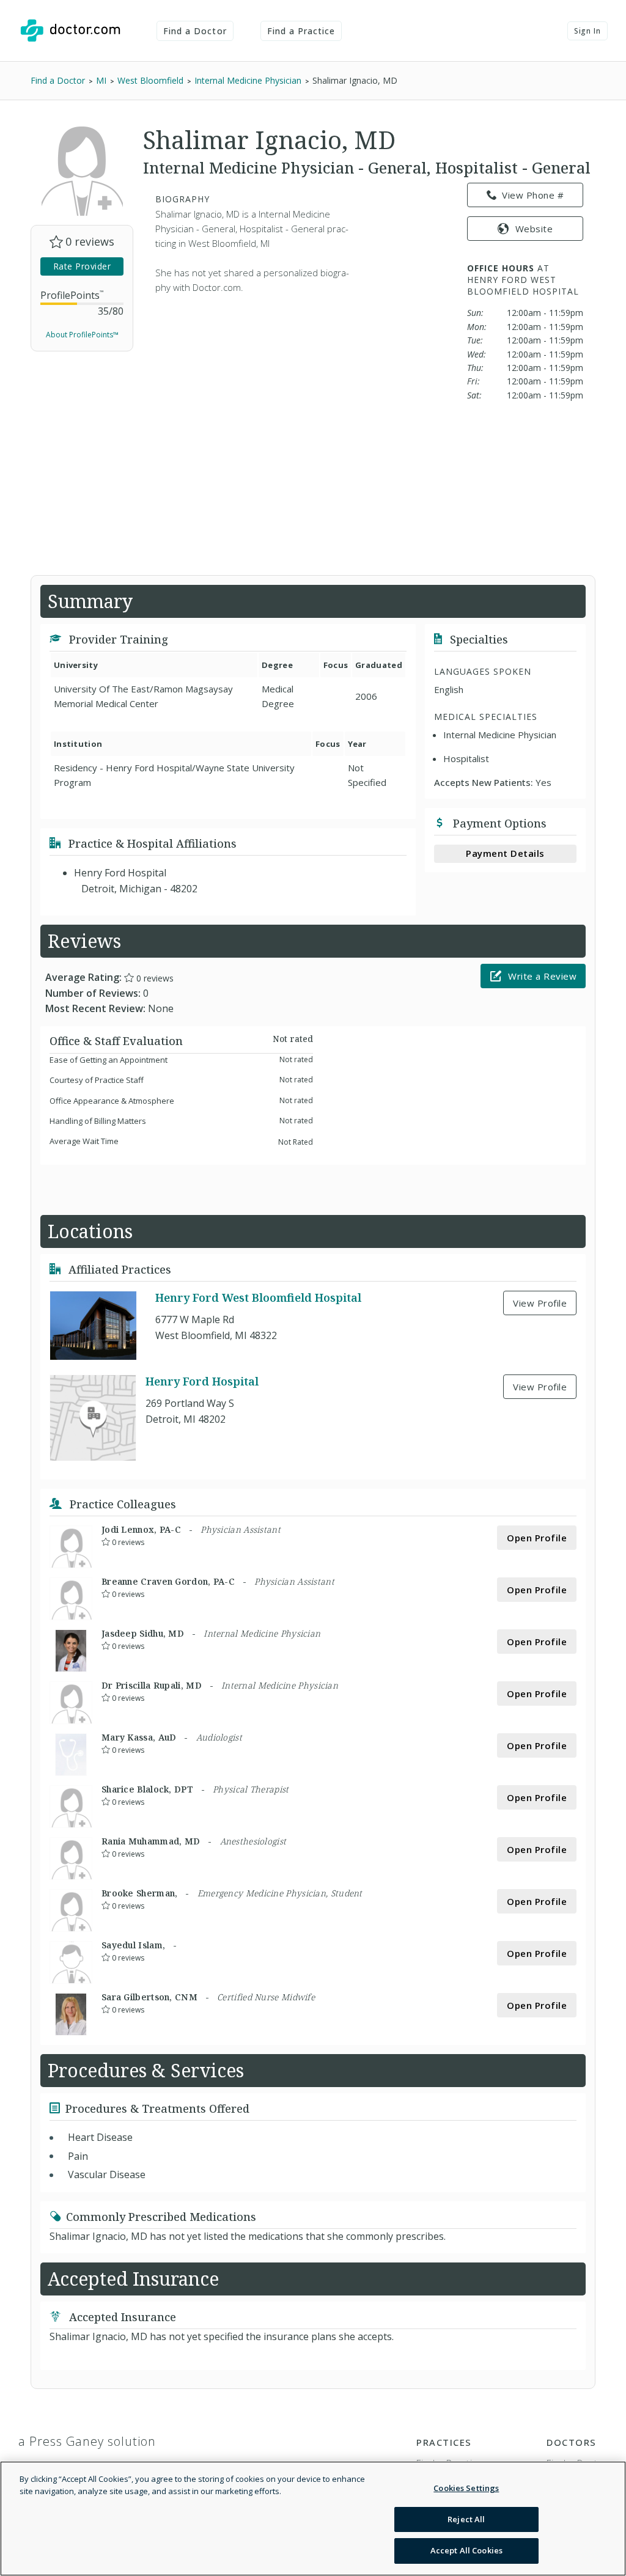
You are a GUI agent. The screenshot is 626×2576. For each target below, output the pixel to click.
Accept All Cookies (466, 2550)
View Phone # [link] (533, 195)
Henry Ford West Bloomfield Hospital (258, 1298)
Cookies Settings (466, 2488)
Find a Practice (301, 31)
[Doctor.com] (70, 31)
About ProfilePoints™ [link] (82, 335)
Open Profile (537, 1538)
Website (534, 229)
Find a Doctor (195, 31)
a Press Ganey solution (87, 2441)
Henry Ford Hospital (202, 1381)
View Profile (540, 1303)
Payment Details (505, 853)
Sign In (587, 31)
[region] (313, 2519)
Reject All (466, 2519)
